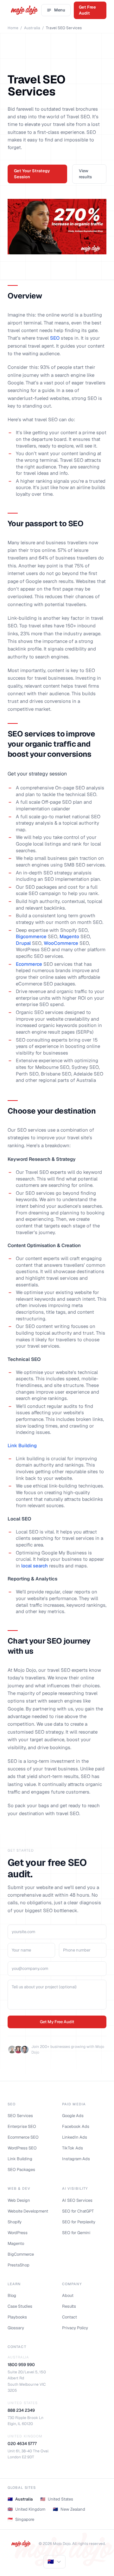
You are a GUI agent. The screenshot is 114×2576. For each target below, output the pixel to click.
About (68, 2295)
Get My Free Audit (57, 2022)
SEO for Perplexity (79, 2222)
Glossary (16, 2328)
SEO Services (20, 2116)
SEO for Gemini (76, 2233)
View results (85, 174)
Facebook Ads (76, 2126)
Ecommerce (29, 964)
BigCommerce (21, 2254)
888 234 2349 (21, 2410)
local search (35, 1566)
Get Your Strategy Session (32, 174)
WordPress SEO (22, 2148)
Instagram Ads (76, 2159)
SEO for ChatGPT (78, 2211)
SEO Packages (21, 2170)
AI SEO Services (77, 2200)
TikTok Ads (73, 2148)
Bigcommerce (31, 936)
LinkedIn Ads (75, 2137)
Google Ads (73, 2116)
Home (13, 28)
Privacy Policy (75, 2328)
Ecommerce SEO (23, 2137)
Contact (70, 2317)
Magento (69, 936)
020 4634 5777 (22, 2444)
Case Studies (20, 2306)
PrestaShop (19, 2265)
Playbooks (17, 2317)
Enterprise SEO (22, 2126)
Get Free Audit (87, 10)
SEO (55, 338)
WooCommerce (61, 943)
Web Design (19, 2200)
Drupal (23, 943)
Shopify (15, 2222)
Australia (32, 28)
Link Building (22, 1445)
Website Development (28, 2211)
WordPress (18, 2233)
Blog (12, 2295)
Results (69, 2306)
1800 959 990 (21, 2365)
